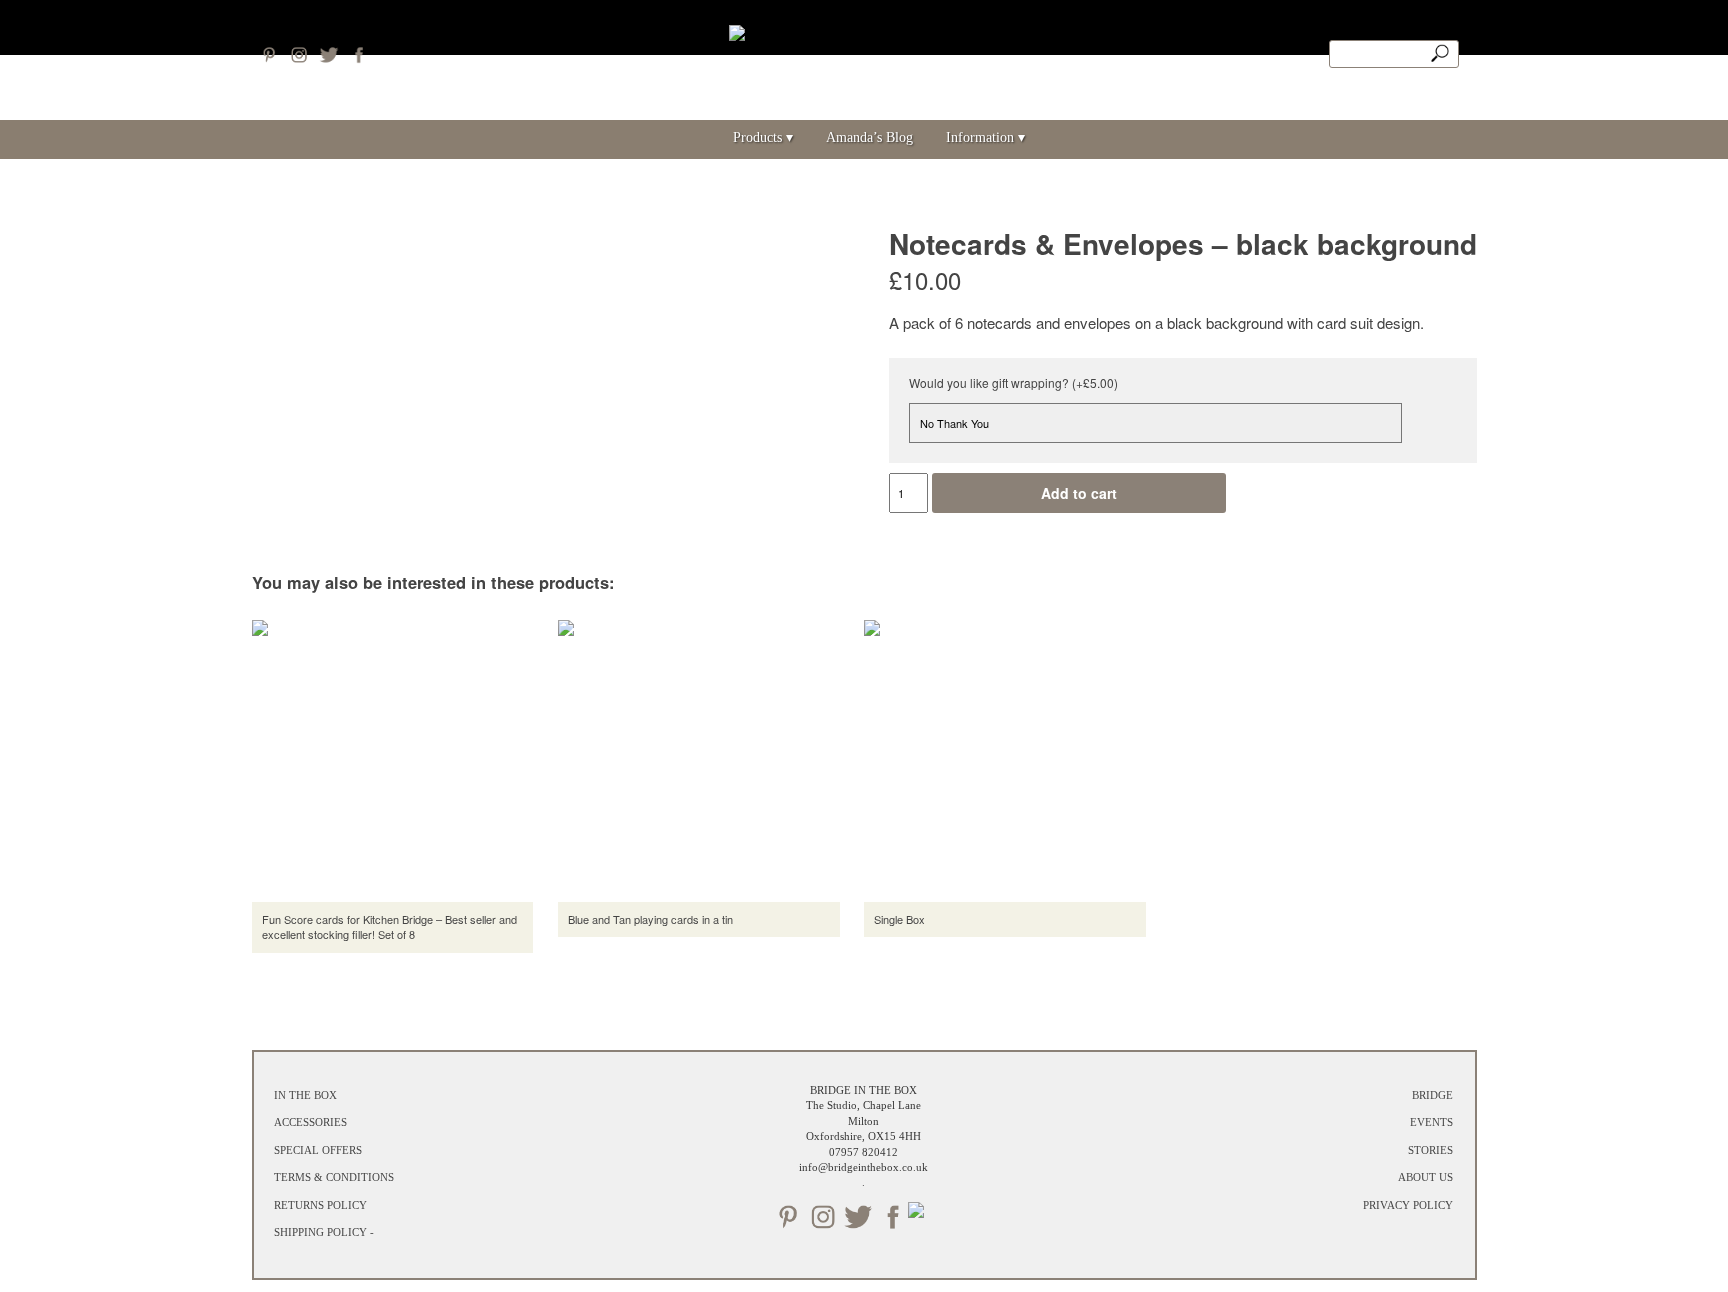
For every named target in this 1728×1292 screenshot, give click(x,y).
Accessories (310, 1122)
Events (1431, 1122)
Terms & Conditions (334, 1177)
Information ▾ (985, 137)
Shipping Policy (320, 1232)
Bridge (1432, 1095)
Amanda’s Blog (869, 137)
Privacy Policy (1408, 1205)
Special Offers (318, 1150)
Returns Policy (320, 1205)
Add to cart (1079, 493)
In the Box (305, 1095)
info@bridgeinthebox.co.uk (863, 1167)
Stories (1430, 1150)
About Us (1425, 1177)
